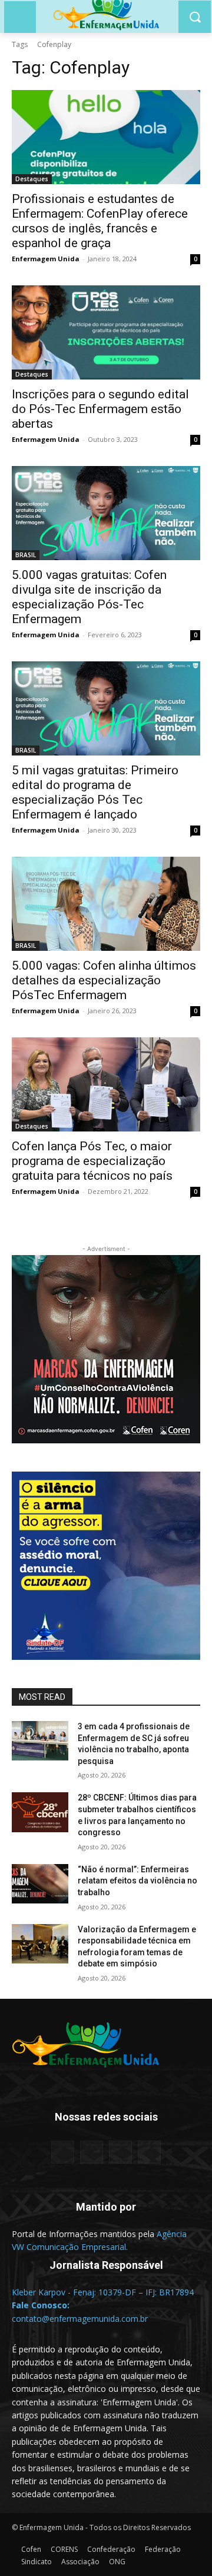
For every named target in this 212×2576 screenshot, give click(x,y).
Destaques (32, 179)
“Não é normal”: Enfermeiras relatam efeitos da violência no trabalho (138, 1881)
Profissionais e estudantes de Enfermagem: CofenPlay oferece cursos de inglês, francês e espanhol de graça (100, 221)
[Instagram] (120, 2152)
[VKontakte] (149, 2152)
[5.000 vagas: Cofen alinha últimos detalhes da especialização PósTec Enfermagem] (106, 904)
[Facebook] (63, 2152)
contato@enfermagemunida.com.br (80, 2319)
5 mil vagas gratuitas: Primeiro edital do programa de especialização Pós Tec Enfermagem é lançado (95, 792)
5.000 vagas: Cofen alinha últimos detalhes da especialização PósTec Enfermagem (104, 980)
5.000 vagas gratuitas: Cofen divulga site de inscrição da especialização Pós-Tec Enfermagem (89, 597)
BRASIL (26, 555)
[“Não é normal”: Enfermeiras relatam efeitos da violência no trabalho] (40, 1884)
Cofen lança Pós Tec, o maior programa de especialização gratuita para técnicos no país (92, 1161)
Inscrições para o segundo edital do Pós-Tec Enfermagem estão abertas (100, 409)
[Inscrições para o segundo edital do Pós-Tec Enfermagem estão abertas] (106, 332)
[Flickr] (92, 2152)
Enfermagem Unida (46, 259)
